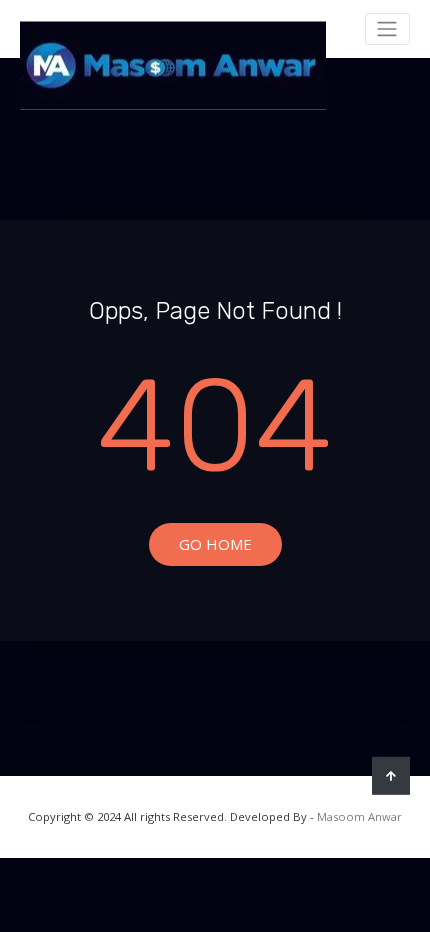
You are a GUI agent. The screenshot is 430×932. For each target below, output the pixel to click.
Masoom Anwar (359, 816)
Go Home (215, 544)
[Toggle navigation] (387, 29)
